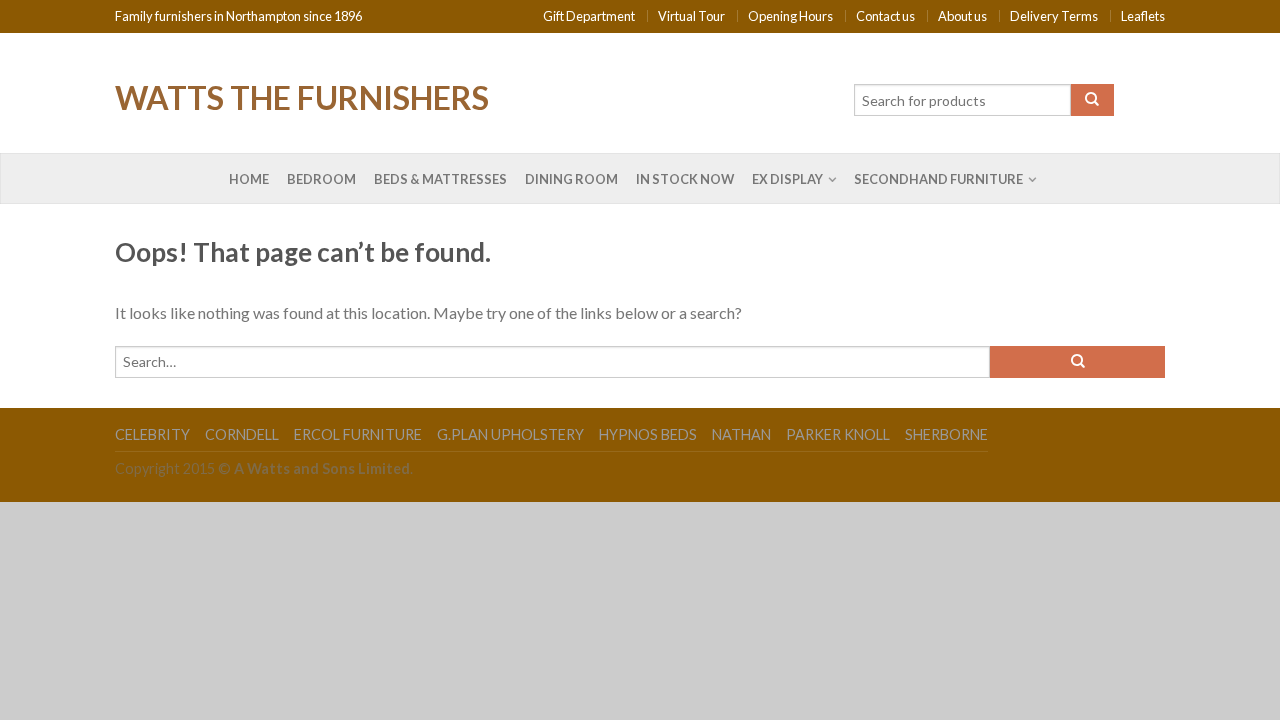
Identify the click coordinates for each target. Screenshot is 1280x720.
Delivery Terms (1054, 16)
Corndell (242, 434)
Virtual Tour (691, 16)
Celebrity (152, 434)
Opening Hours (790, 16)
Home (249, 179)
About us (962, 16)
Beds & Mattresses (440, 179)
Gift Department (589, 16)
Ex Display (787, 179)
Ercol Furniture (358, 434)
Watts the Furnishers (302, 96)
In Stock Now (685, 179)
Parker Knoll (838, 434)
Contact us (885, 16)
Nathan (741, 434)
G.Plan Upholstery (510, 434)
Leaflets (1143, 16)
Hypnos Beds (648, 434)
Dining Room (571, 179)
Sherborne (946, 434)
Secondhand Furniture (938, 179)
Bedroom (321, 179)
